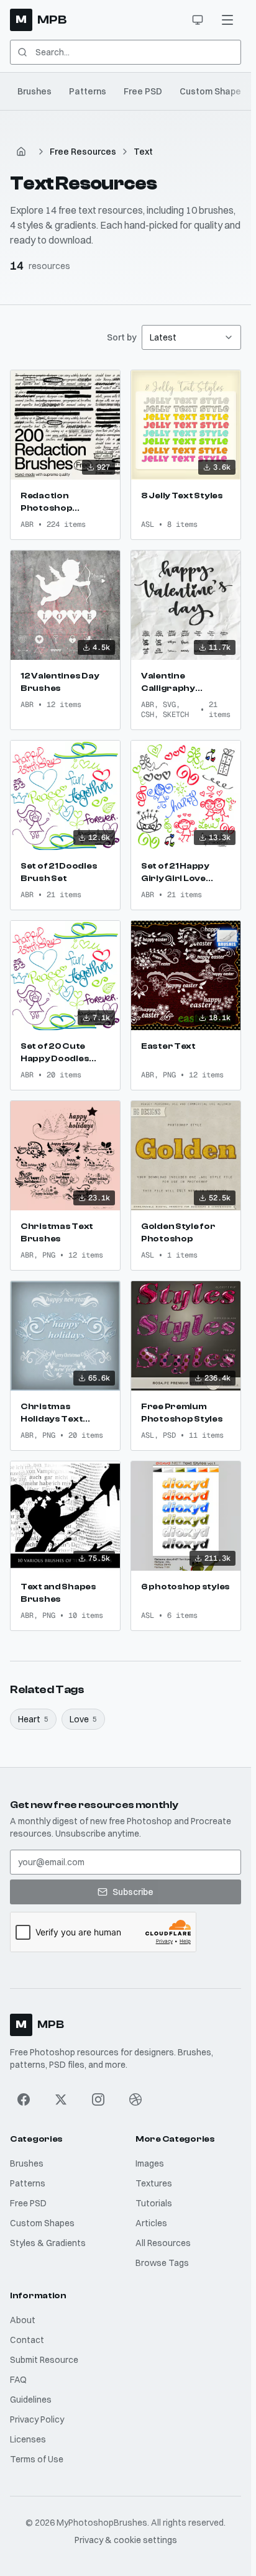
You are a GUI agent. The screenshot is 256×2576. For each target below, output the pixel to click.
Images (150, 2163)
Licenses (28, 2439)
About (23, 2320)
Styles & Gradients (48, 2243)
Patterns (88, 91)
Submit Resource (44, 2360)
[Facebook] (24, 2099)
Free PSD (143, 91)
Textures (154, 2183)
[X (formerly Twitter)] (61, 2099)
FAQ (18, 2380)
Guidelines (31, 2400)
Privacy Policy (37, 2419)
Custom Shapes (213, 91)
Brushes (34, 91)
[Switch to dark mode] (198, 20)
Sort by (122, 337)
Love (83, 1719)
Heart (33, 1719)
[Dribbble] (135, 2099)
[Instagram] (98, 2099)
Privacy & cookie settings (126, 2540)
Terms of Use (37, 2459)
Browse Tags (162, 2263)
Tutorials (154, 2203)
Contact (27, 2340)
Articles (151, 2223)
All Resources (163, 2243)
